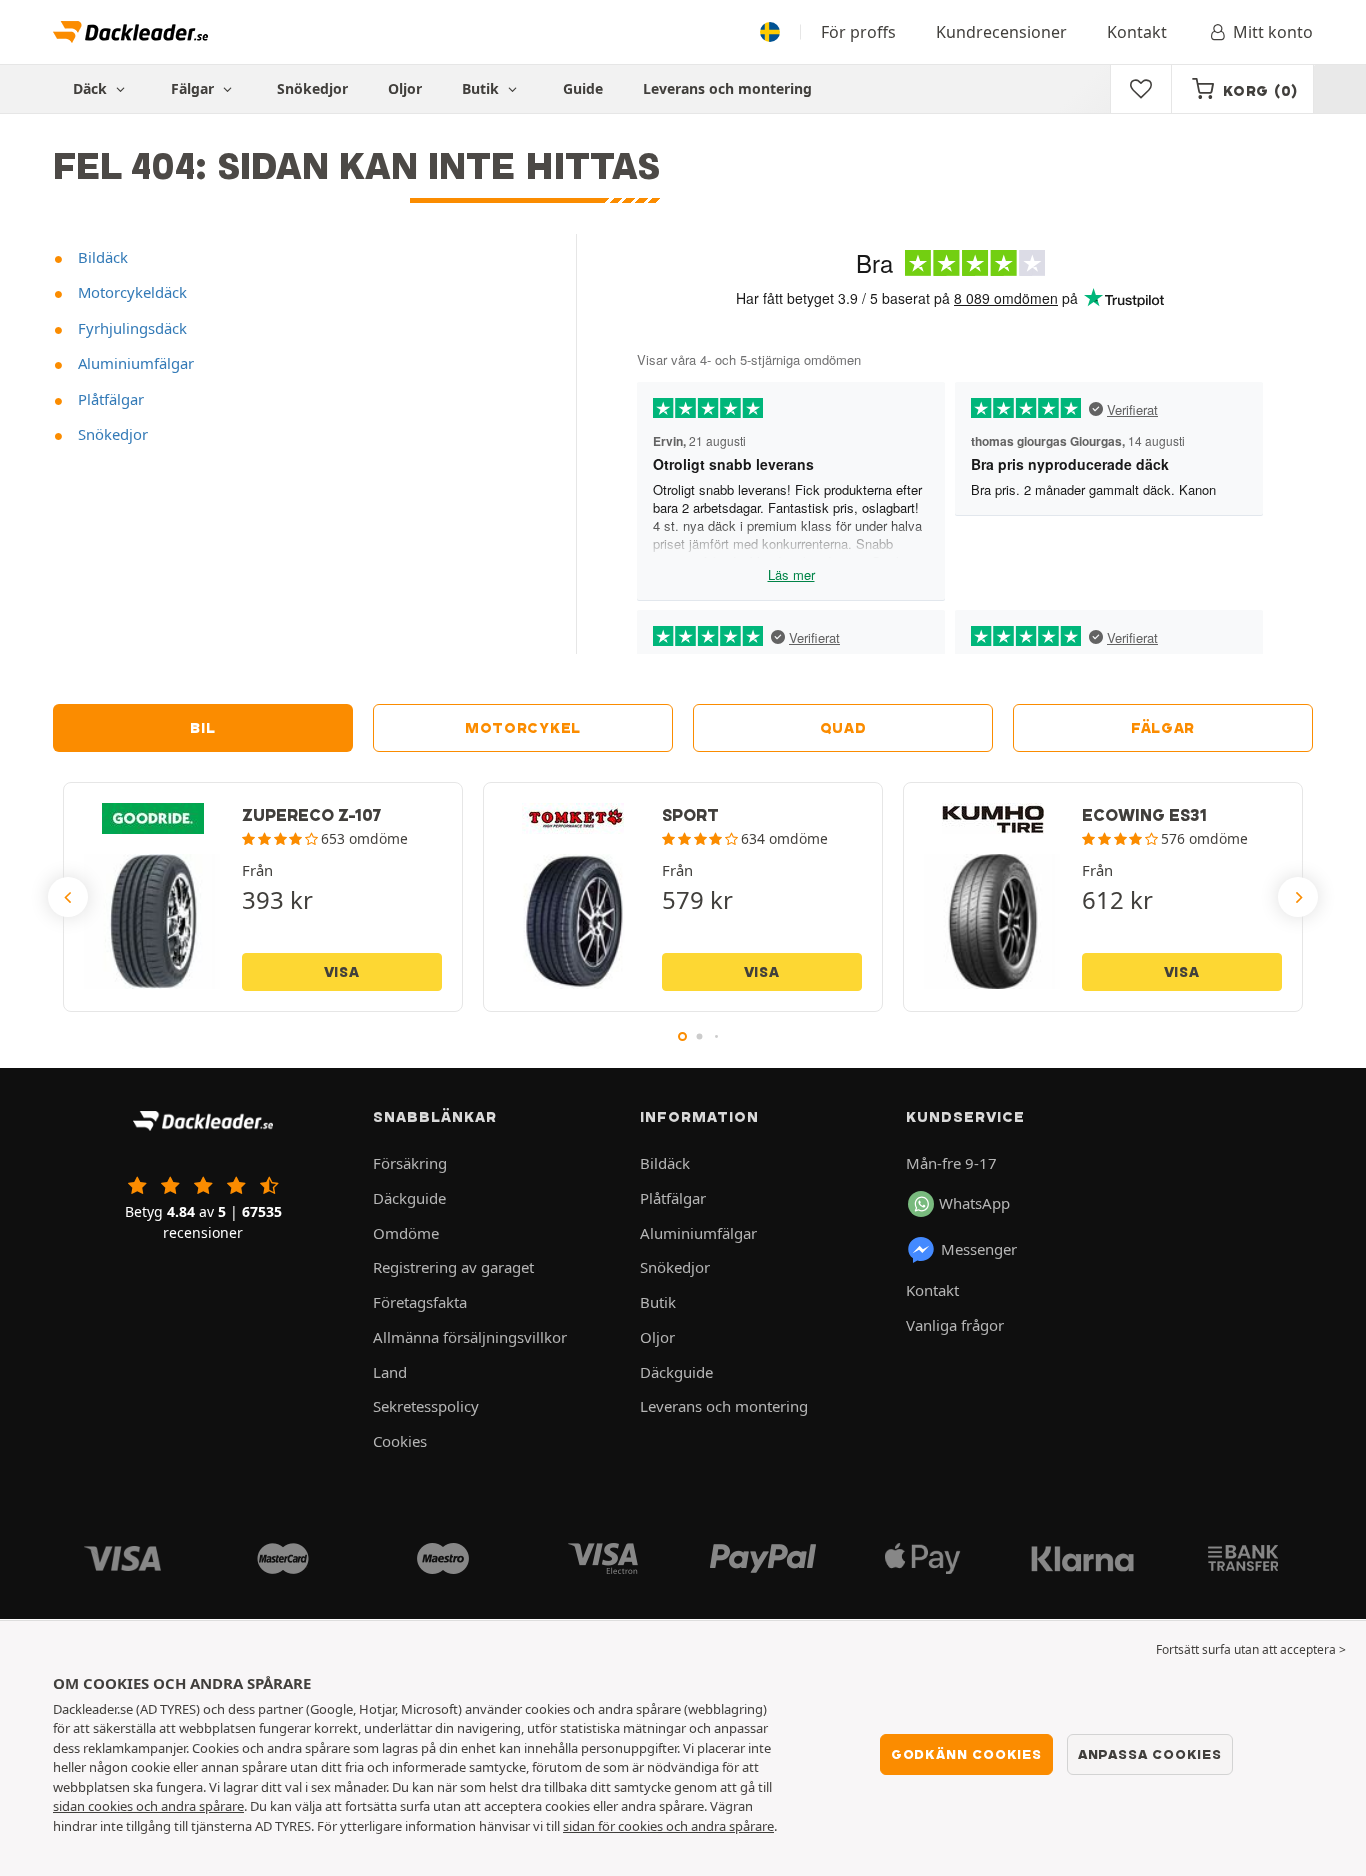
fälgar (1163, 728)
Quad (843, 728)
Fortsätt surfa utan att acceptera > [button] (1251, 1649)
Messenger (979, 1249)
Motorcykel (523, 728)
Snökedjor (312, 88)
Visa (342, 972)
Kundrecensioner (1001, 32)
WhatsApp (974, 1203)
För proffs (858, 32)
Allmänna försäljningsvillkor (470, 1337)
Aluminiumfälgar (134, 363)
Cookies (400, 1441)
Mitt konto (1273, 32)
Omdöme (406, 1233)
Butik (482, 88)
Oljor (405, 88)
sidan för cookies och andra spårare (668, 1826)
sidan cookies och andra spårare (148, 1806)
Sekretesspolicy (426, 1406)
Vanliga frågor (955, 1325)
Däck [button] (92, 88)
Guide (583, 88)
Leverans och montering (727, 88)
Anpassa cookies (1150, 1754)
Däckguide (409, 1198)
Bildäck (101, 257)
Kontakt (1137, 32)
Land (390, 1372)
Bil (202, 728)
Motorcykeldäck (130, 292)
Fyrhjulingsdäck (130, 328)
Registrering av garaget (453, 1267)
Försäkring (410, 1163)
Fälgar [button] (194, 88)
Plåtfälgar (109, 399)
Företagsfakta (420, 1302)
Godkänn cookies (966, 1754)
